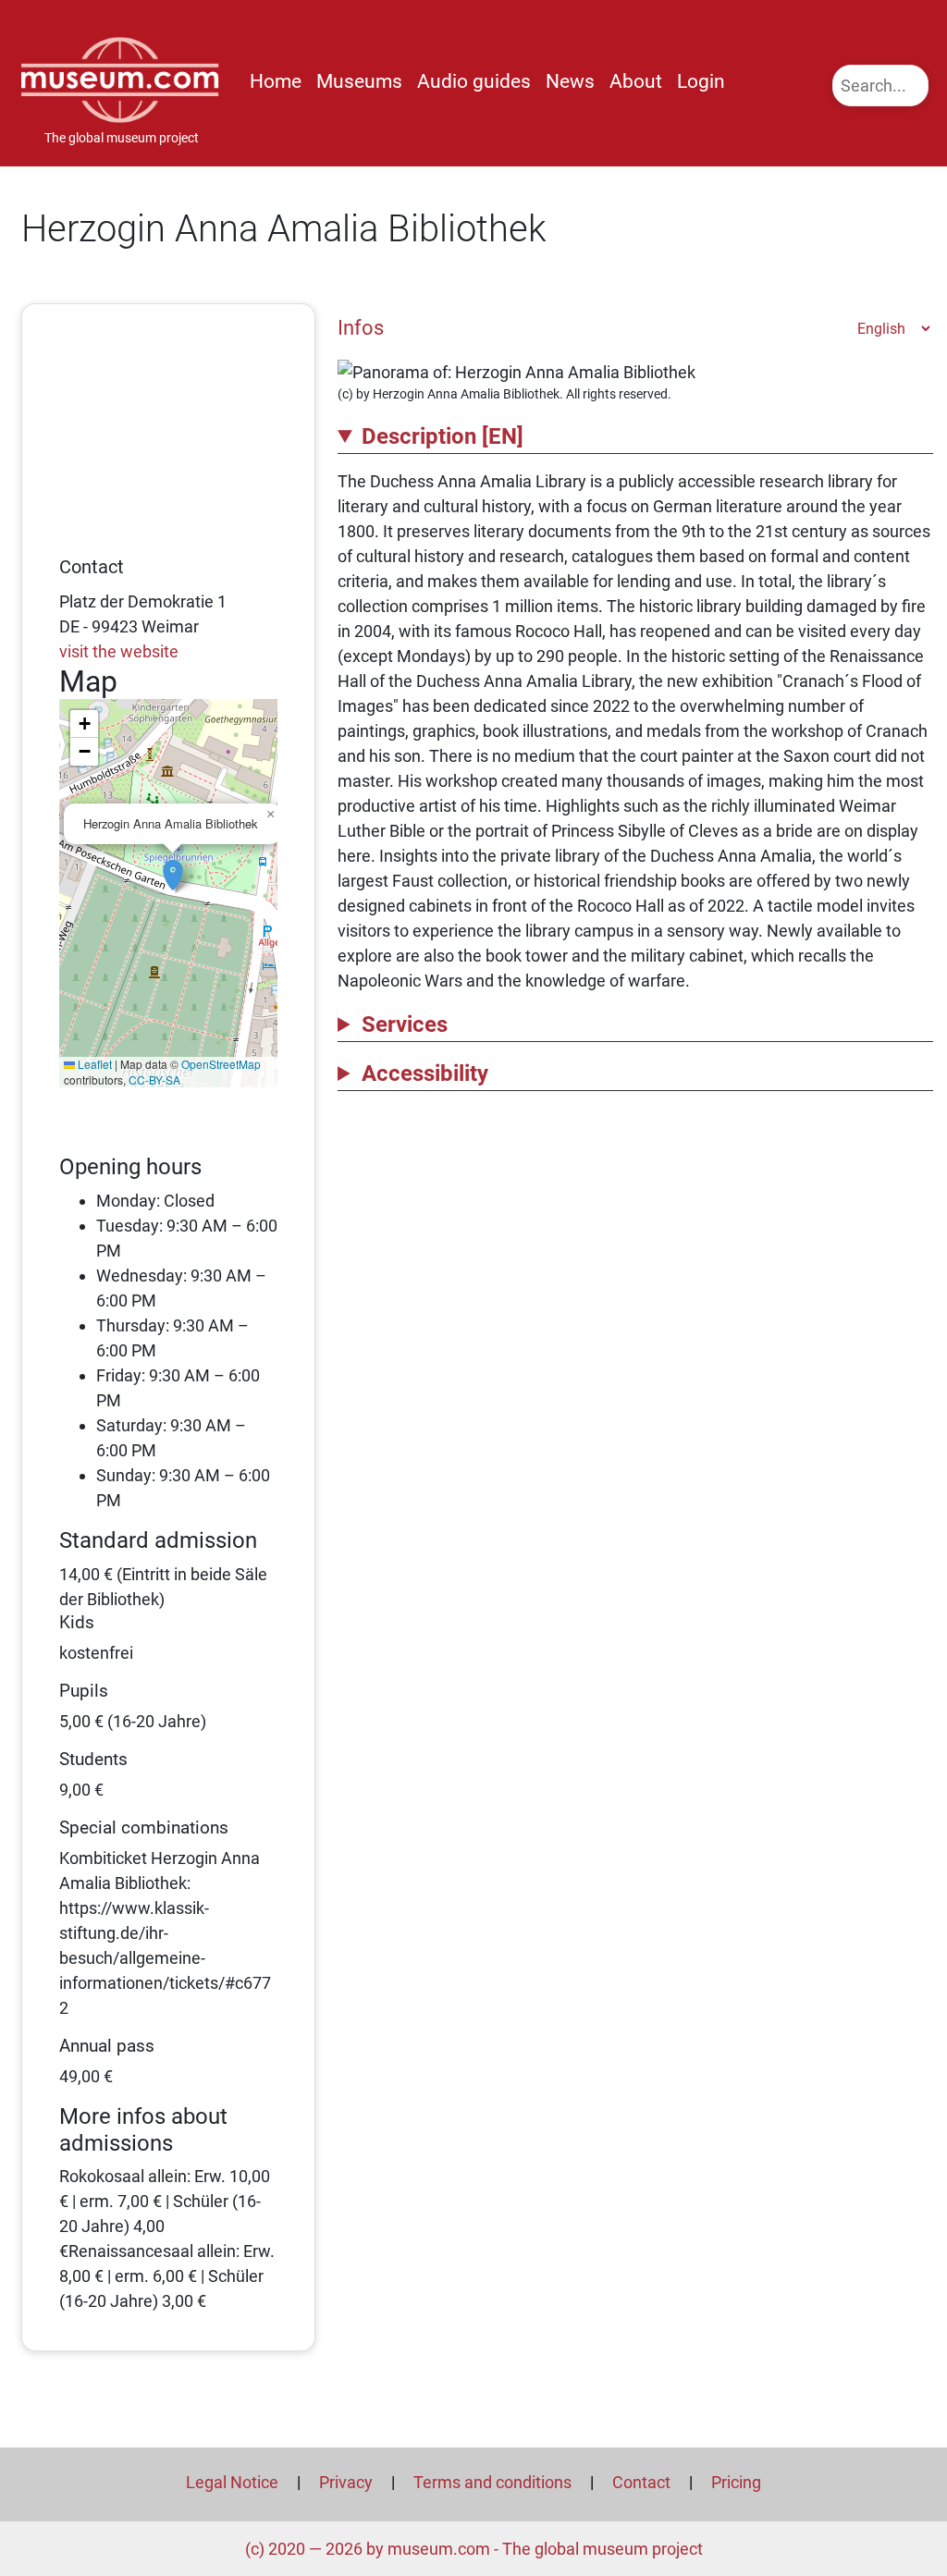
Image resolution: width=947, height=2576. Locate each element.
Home (276, 81)
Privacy (346, 2482)
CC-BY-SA (154, 1079)
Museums (359, 81)
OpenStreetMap (221, 1064)
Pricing (736, 2482)
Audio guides (474, 81)
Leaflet (93, 1064)
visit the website (119, 651)
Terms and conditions (492, 2482)
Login (701, 81)
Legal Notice (232, 2482)
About (636, 81)
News (570, 81)
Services (405, 1024)
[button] (173, 865)
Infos (361, 327)
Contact (641, 2482)
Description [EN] (443, 436)
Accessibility (425, 1073)
